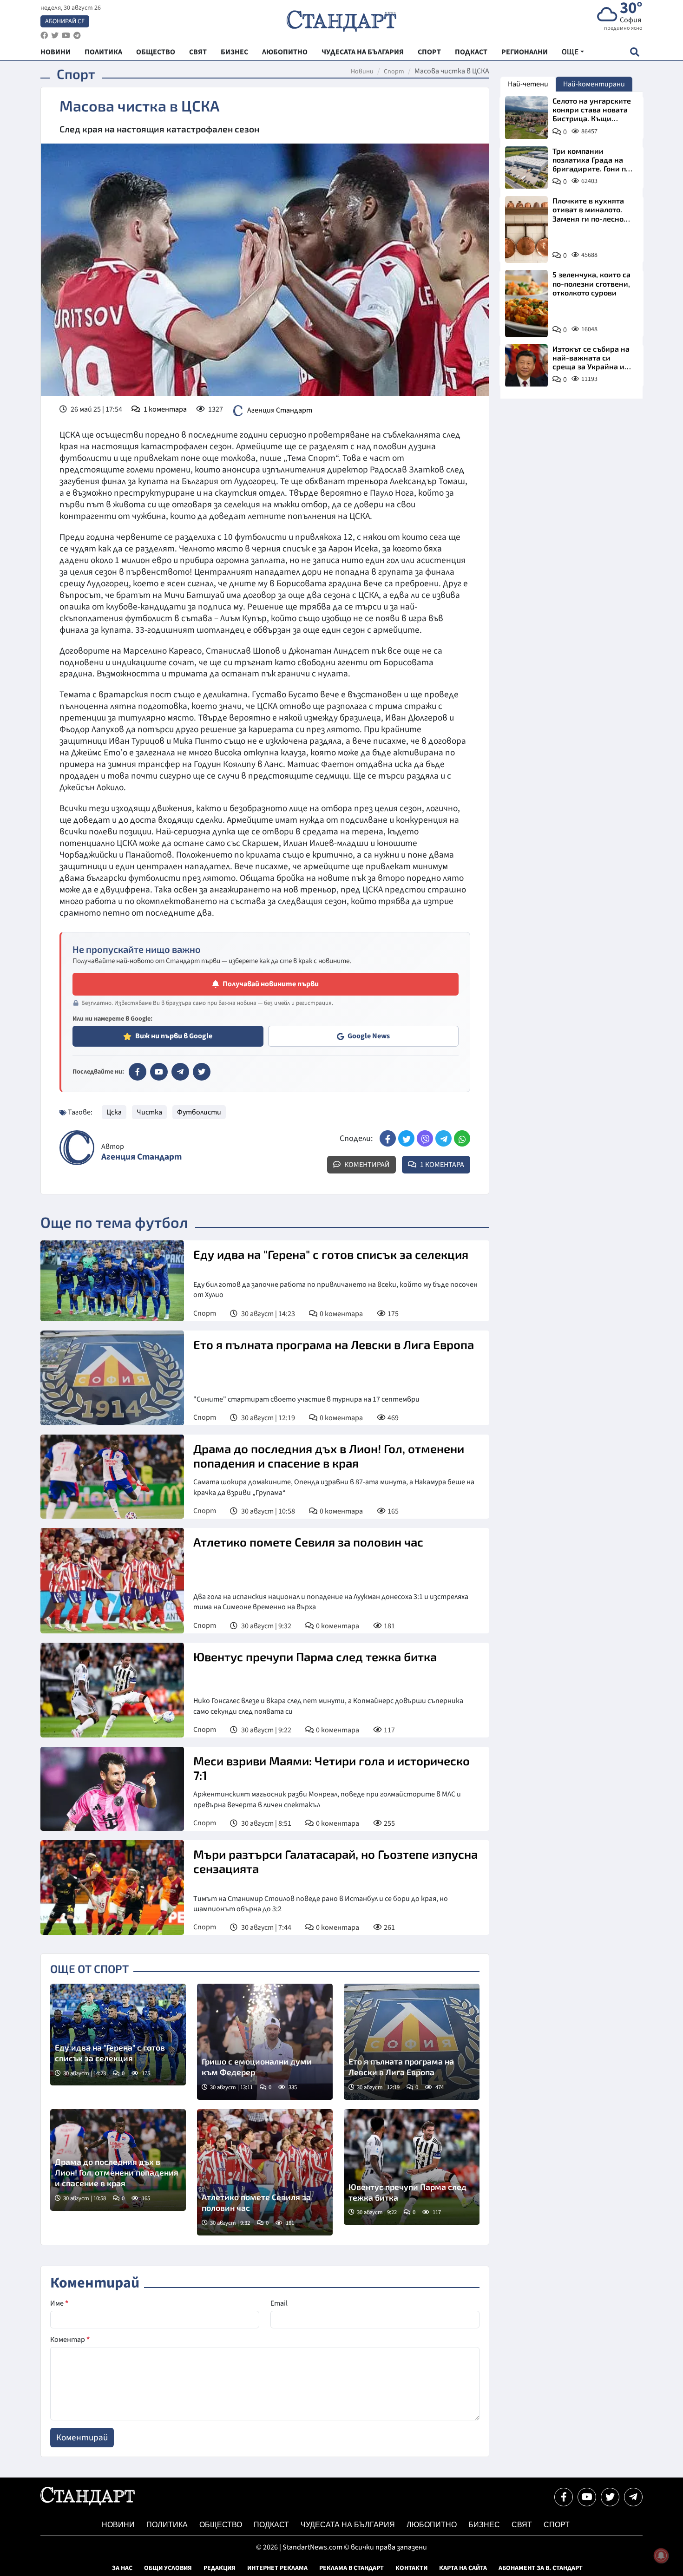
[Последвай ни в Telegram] (633, 2497)
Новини (362, 72)
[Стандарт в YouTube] (159, 1072)
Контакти (411, 2568)
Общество (221, 2525)
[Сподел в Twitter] (406, 1138)
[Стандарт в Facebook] (138, 1072)
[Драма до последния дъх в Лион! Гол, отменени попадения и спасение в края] (112, 1477)
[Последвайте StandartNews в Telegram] (77, 36)
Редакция (220, 2568)
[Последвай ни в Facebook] (564, 2497)
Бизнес (484, 2525)
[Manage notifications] (661, 2556)
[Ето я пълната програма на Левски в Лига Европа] (112, 1378)
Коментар (70, 2340)
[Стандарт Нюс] (88, 2503)
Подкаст (271, 2525)
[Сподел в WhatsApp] (462, 1138)
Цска (114, 1112)
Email (279, 2303)
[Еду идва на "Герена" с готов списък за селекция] (112, 1281)
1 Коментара (441, 1165)
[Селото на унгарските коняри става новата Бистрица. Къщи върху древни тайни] (526, 118)
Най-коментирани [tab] (594, 84)
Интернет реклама (277, 2568)
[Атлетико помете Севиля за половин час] (112, 1581)
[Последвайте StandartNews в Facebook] (44, 36)
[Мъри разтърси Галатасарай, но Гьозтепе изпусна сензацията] (112, 1888)
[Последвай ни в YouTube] (587, 2497)
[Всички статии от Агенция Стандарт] (77, 1148)
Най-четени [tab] (528, 84)
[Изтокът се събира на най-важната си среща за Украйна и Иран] (526, 366)
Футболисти (199, 1112)
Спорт (394, 72)
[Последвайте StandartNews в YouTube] (66, 36)
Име (59, 2303)
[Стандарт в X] (202, 1072)
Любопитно (432, 2525)
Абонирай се (65, 21)
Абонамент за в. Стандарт (541, 2568)
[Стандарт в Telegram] (180, 1072)
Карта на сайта (463, 2568)
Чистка (149, 1112)
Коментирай (366, 1165)
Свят (522, 2525)
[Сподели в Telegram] (443, 1138)
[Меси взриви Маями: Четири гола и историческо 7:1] (112, 1789)
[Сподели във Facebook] (388, 1138)
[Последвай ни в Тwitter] (610, 2497)
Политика (167, 2525)
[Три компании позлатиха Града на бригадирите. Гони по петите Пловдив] (526, 168)
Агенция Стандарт (280, 410)
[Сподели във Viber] (425, 1138)
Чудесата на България (348, 2525)
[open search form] (634, 52)
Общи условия (168, 2568)
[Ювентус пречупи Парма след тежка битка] (112, 1690)
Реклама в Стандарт (351, 2568)
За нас (122, 2568)
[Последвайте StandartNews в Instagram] (55, 36)
